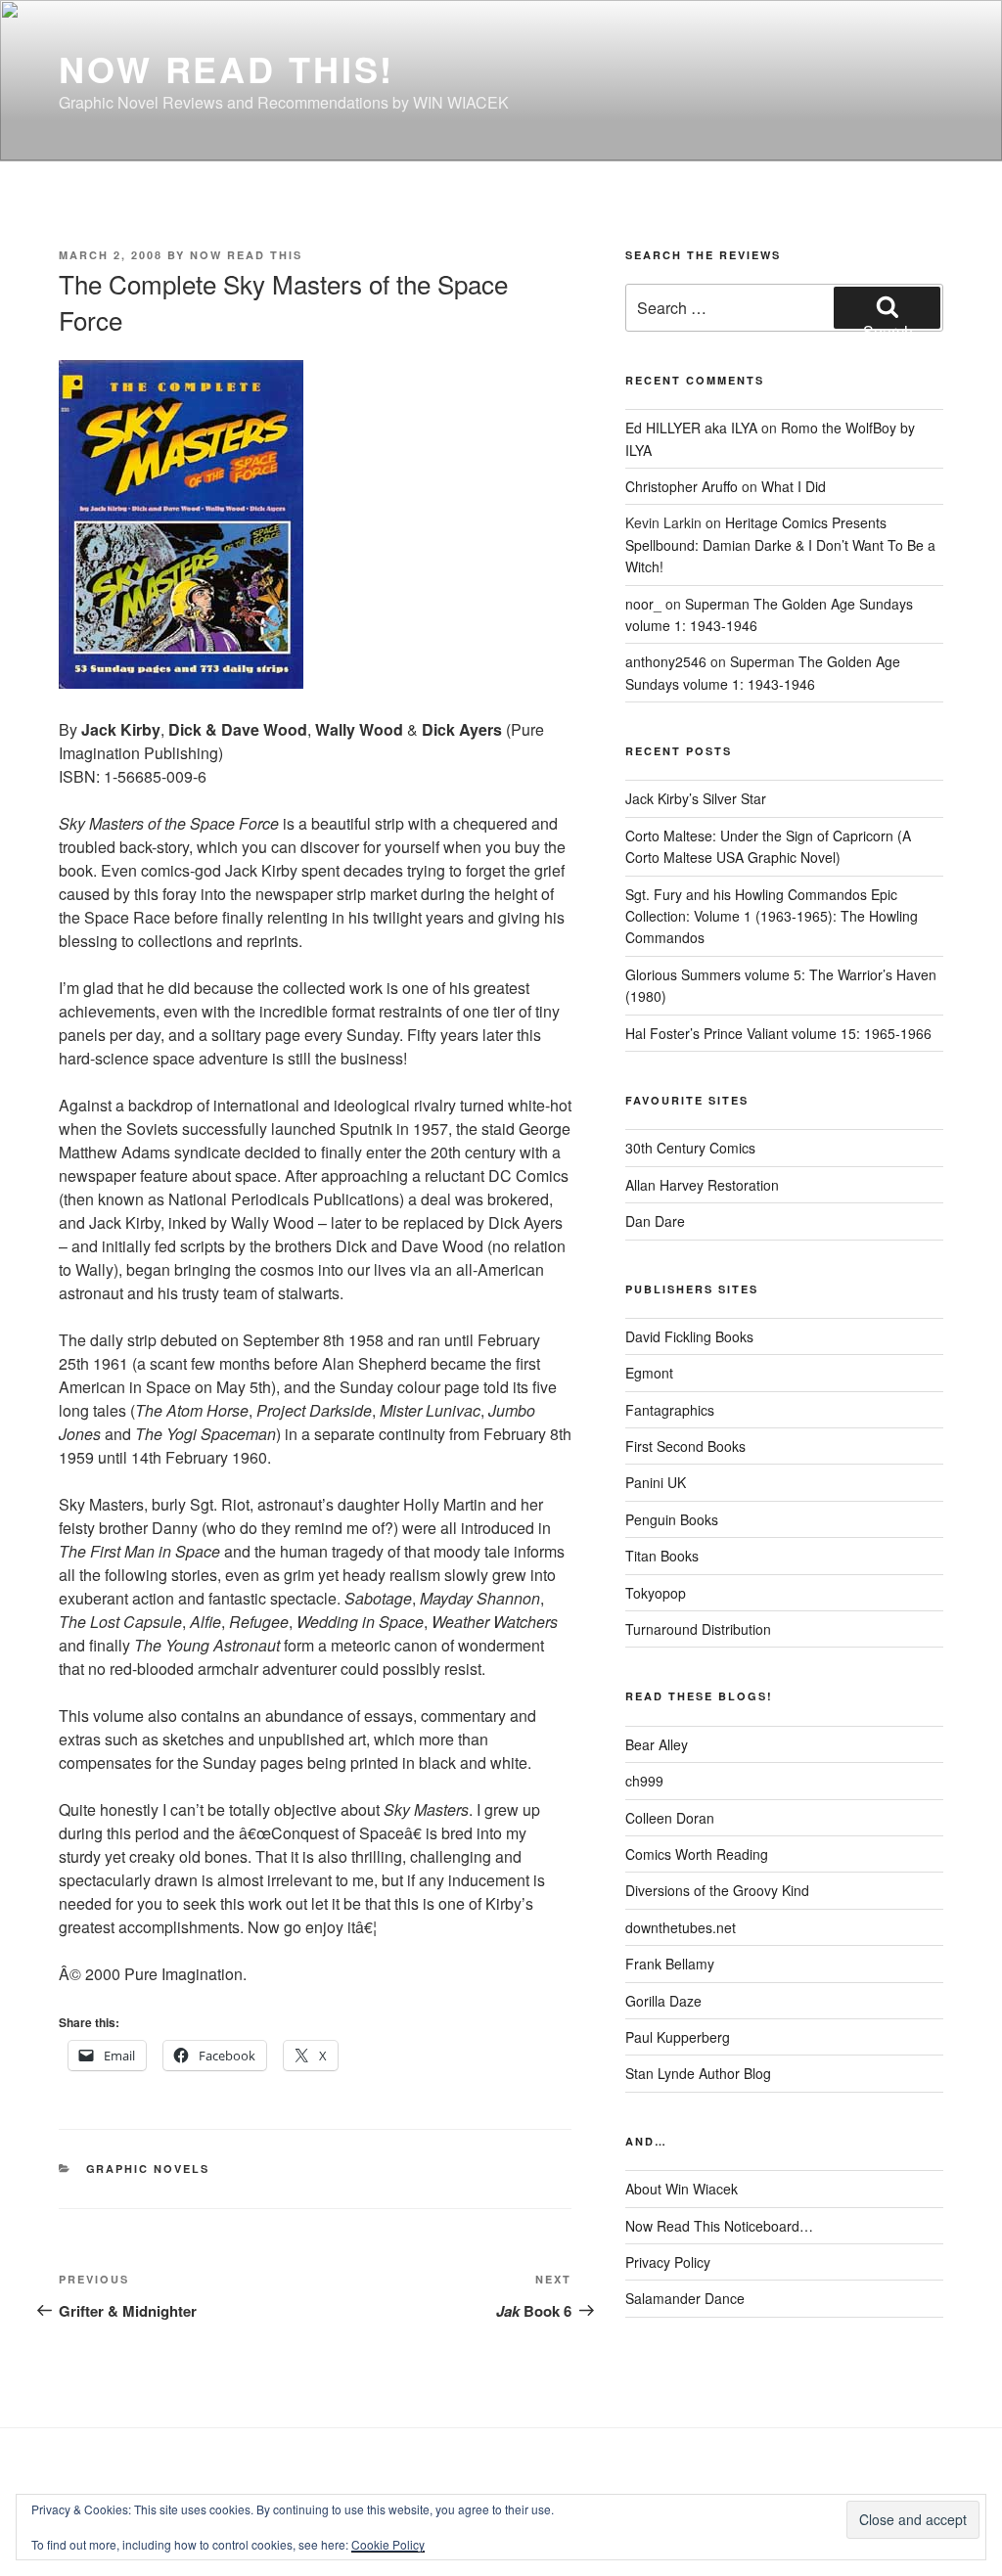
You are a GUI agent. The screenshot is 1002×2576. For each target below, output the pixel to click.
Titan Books (662, 1556)
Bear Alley (657, 1744)
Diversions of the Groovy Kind (717, 1890)
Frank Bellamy (670, 1964)
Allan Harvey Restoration (702, 1185)
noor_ (643, 604)
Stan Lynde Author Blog (698, 2073)
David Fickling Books (689, 1336)
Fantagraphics (670, 1410)
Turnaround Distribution (698, 1629)
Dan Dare (655, 1221)
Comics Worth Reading (697, 1854)
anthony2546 (666, 661)
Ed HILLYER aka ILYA (691, 428)
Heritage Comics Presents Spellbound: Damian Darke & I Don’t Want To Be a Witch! (780, 544)
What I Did (794, 486)
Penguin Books (672, 1519)
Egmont (649, 1373)
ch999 (644, 1781)
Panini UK (656, 1482)
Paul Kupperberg (678, 2037)
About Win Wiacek (682, 2189)
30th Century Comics (690, 1148)
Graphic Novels (148, 2169)
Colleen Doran (670, 1818)
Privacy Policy (668, 2262)
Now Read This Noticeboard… (719, 2226)
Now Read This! (227, 68)
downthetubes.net (681, 1927)
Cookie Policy (388, 2544)
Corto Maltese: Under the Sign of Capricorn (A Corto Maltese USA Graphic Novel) (768, 846)
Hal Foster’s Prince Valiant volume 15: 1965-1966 (778, 1033)
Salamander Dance (685, 2298)
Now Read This (246, 255)
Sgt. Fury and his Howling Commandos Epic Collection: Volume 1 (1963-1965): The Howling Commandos (772, 916)
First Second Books (685, 1446)
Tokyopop (656, 1593)
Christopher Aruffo (682, 486)
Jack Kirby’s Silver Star (696, 798)
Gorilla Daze (663, 2001)
